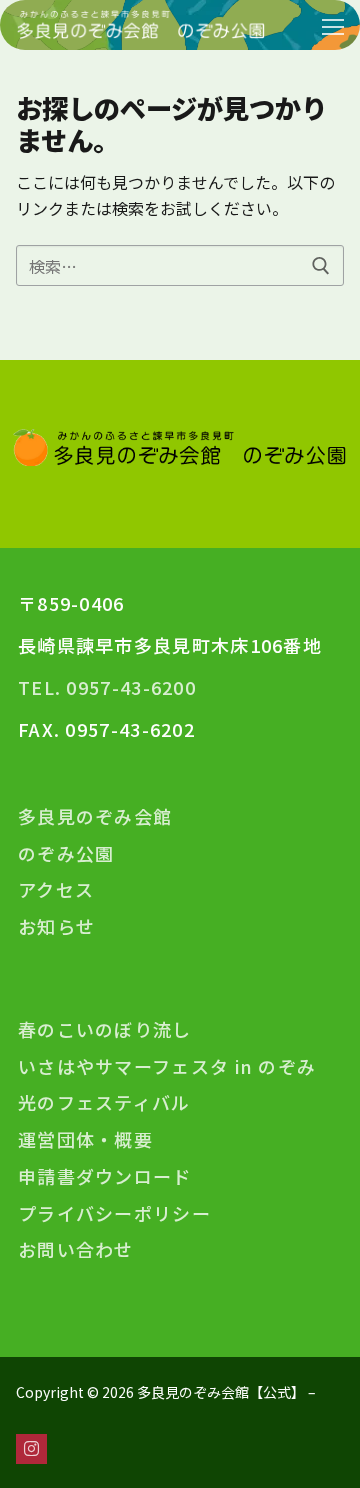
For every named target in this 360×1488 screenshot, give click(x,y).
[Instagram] (31, 1449)
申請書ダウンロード (105, 1176)
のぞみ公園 (66, 853)
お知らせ (56, 926)
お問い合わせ (76, 1249)
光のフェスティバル (104, 1102)
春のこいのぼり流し (105, 1029)
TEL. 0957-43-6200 (107, 687)
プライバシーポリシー (114, 1213)
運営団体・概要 (85, 1139)
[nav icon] (333, 25)
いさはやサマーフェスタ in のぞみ (167, 1066)
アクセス (56, 889)
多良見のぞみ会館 (95, 816)
